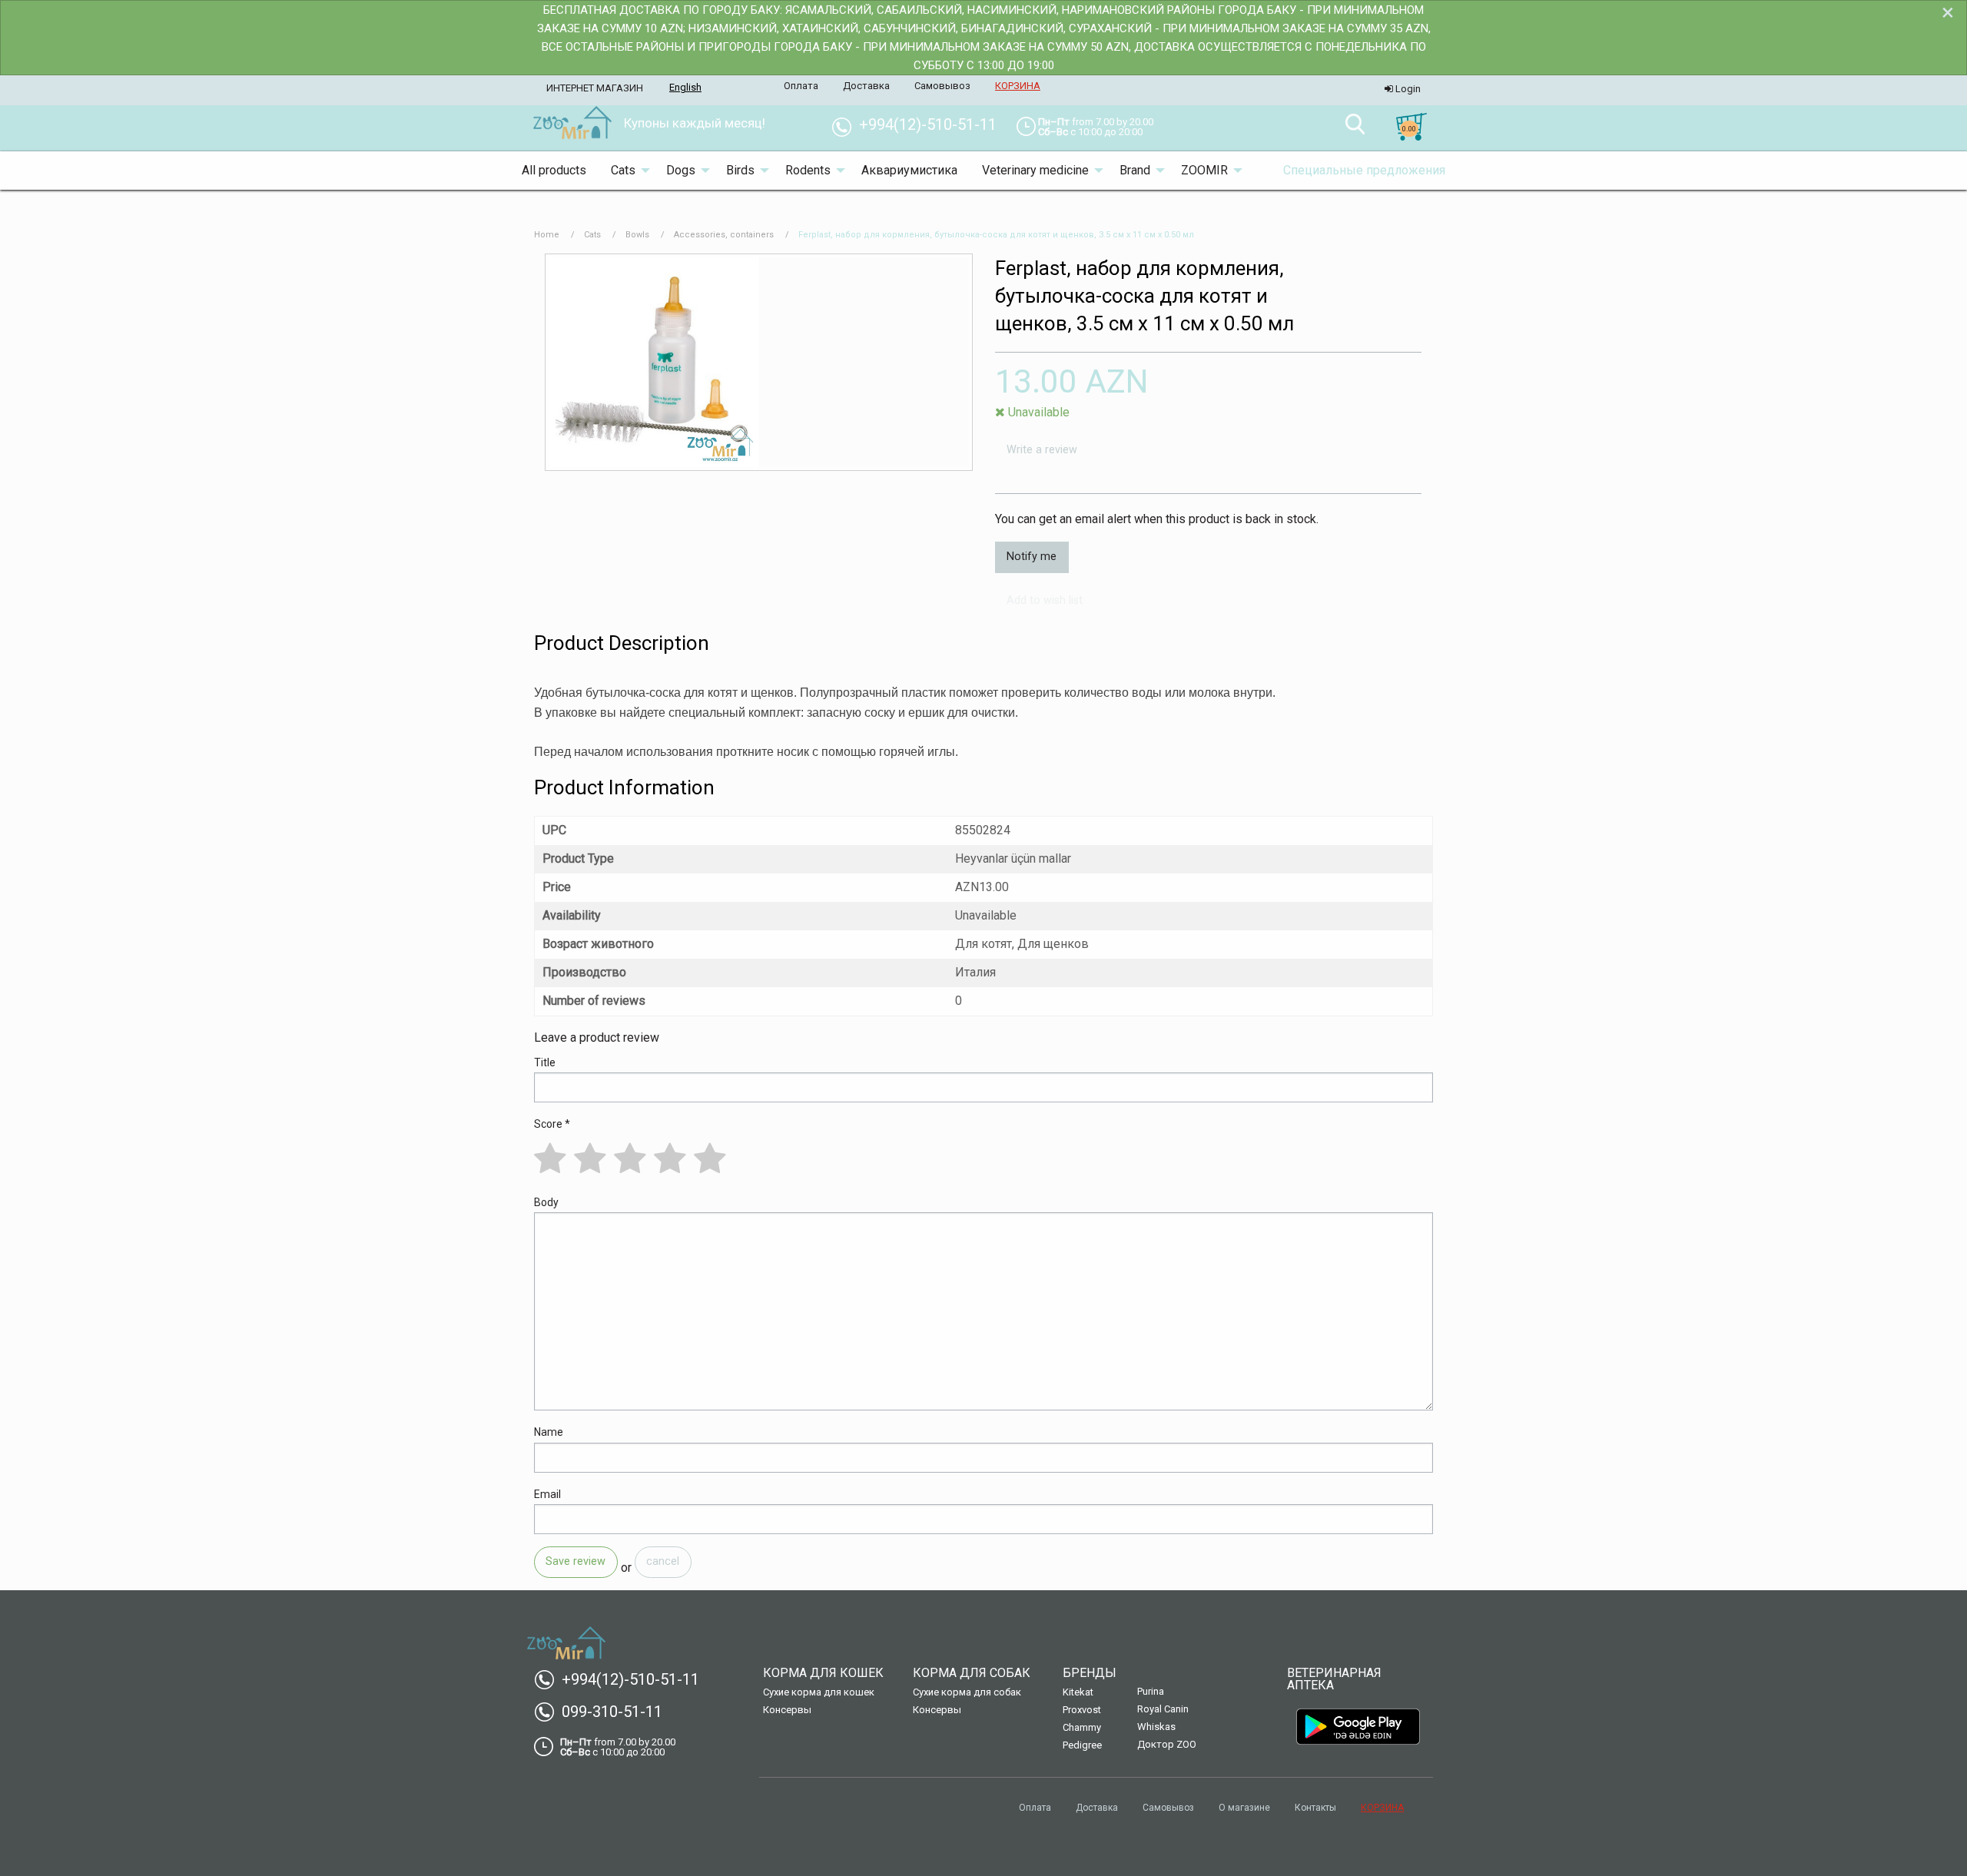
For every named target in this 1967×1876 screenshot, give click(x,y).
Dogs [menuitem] (681, 170)
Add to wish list (1045, 600)
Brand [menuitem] (1135, 170)
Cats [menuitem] (623, 170)
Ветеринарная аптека (1334, 1679)
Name (549, 1432)
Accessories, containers (724, 235)
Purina (1151, 1691)
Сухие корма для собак (967, 1692)
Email (547, 1494)
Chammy (1082, 1727)
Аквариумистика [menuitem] (909, 170)
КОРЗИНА (1382, 1808)
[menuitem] (572, 124)
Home (547, 235)
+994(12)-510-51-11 (623, 1679)
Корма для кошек (823, 1673)
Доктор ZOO (1167, 1744)
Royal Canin (1163, 1709)
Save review (576, 1561)
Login (1407, 89)
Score (552, 1124)
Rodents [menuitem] (808, 170)
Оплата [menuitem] (801, 86)
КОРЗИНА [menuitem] (1018, 86)
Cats (592, 235)
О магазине (1244, 1808)
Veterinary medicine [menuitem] (1035, 170)
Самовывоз (1168, 1808)
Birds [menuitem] (740, 170)
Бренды (1090, 1673)
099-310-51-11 (604, 1712)
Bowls (637, 235)
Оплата (1035, 1808)
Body (546, 1202)
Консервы (787, 1710)
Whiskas (1156, 1727)
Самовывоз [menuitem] (942, 86)
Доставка (1097, 1808)
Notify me (1032, 557)
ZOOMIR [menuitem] (1204, 170)
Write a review (1042, 450)
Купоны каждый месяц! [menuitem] (695, 123)
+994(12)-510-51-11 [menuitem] (920, 124)
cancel (663, 1561)
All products (554, 170)
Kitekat (1078, 1692)
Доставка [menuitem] (866, 86)
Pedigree (1082, 1745)
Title (545, 1062)
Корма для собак (972, 1673)
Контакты (1315, 1808)
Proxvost (1082, 1710)
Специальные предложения (1364, 170)
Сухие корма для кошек (819, 1692)
